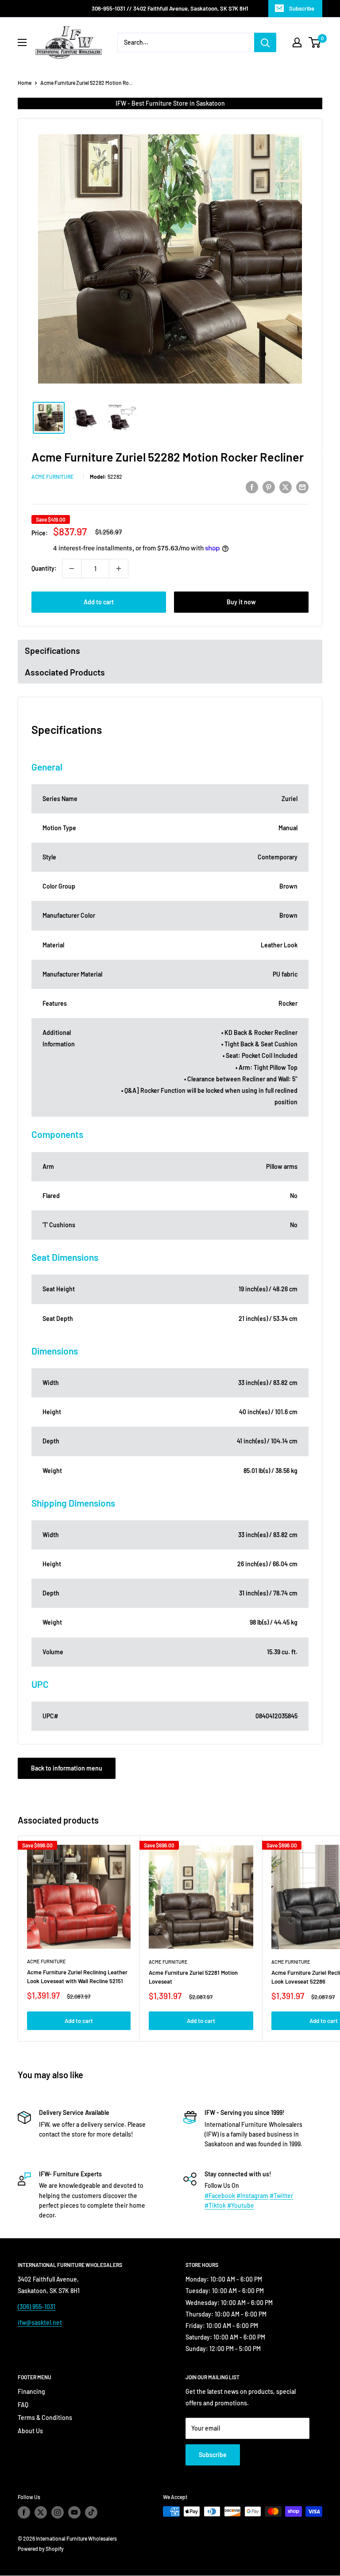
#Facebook (220, 2196)
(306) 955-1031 (37, 2307)
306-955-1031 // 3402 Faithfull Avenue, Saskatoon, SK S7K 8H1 (170, 8)
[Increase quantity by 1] (119, 569)
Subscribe (302, 8)
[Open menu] (22, 42)
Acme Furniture (52, 477)
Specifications (52, 650)
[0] (315, 42)
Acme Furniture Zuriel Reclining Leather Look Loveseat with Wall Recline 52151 (77, 1977)
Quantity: (44, 568)
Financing (31, 2391)
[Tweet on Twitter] (286, 487)
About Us (30, 2431)
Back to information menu (67, 1768)
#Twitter (281, 2196)
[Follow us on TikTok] (91, 2512)
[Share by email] (302, 487)
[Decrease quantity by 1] (72, 569)
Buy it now (241, 602)
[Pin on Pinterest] (269, 487)
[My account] (297, 42)
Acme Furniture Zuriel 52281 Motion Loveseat (193, 1977)
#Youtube (241, 2205)
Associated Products (65, 672)
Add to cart (99, 602)
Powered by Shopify (41, 2549)
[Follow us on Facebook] (24, 2512)
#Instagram (252, 2196)
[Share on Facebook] (252, 487)
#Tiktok (215, 2205)
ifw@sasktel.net (40, 2322)
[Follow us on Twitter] (41, 2512)
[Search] (265, 42)
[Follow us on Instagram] (58, 2512)
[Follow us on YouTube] (74, 2512)
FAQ (23, 2405)
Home (25, 83)
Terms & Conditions (45, 2418)
